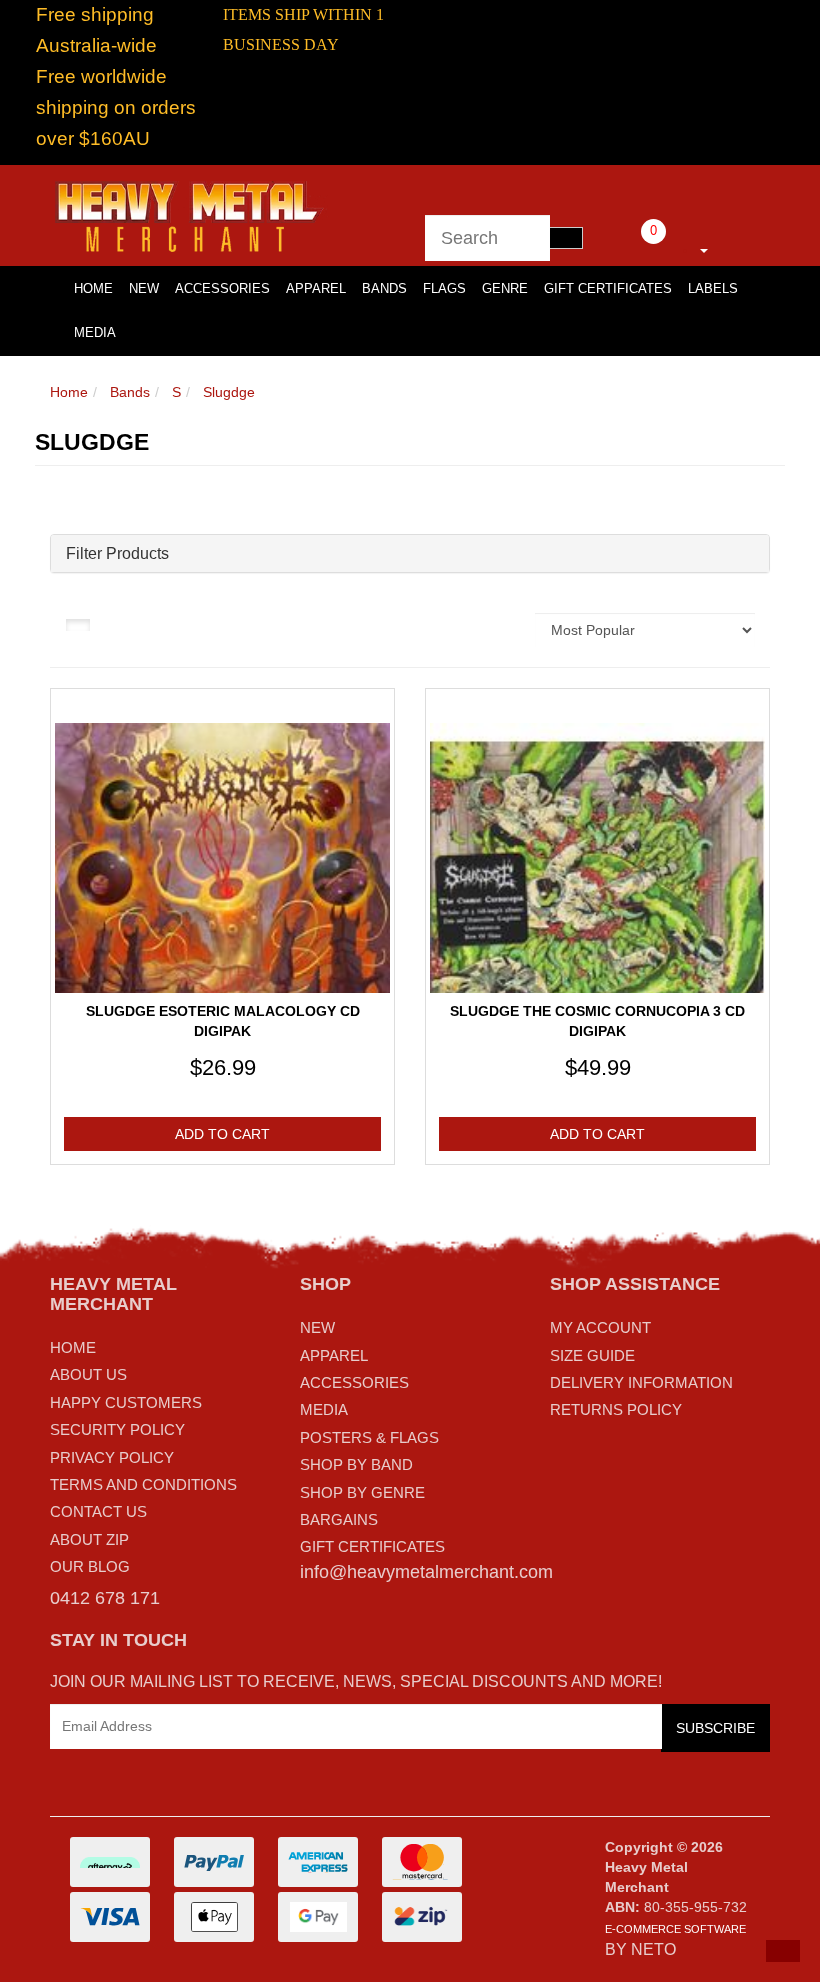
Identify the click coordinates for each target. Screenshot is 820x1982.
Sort (499, 630)
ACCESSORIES (354, 1382)
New (144, 288)
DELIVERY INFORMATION (641, 1382)
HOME (93, 288)
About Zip (89, 1539)
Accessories (222, 288)
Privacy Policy (112, 1457)
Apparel (316, 288)
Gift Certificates (608, 288)
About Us (88, 1374)
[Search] (566, 238)
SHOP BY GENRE (362, 1492)
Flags (444, 288)
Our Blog (90, 1566)
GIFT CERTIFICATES (372, 1546)
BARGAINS (339, 1519)
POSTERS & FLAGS (369, 1437)
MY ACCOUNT (600, 1327)
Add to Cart (222, 1134)
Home (69, 392)
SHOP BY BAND (356, 1464)
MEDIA (324, 1409)
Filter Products (117, 553)
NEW (317, 1327)
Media (95, 332)
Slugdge (229, 392)
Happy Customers (126, 1402)
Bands (384, 288)
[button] (783, 1951)
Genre (505, 288)
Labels (713, 288)
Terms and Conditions (143, 1484)
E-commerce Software (675, 1929)
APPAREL (334, 1355)
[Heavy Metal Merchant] (191, 214)
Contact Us (98, 1511)
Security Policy (117, 1429)
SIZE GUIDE (592, 1355)
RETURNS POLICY (616, 1409)
